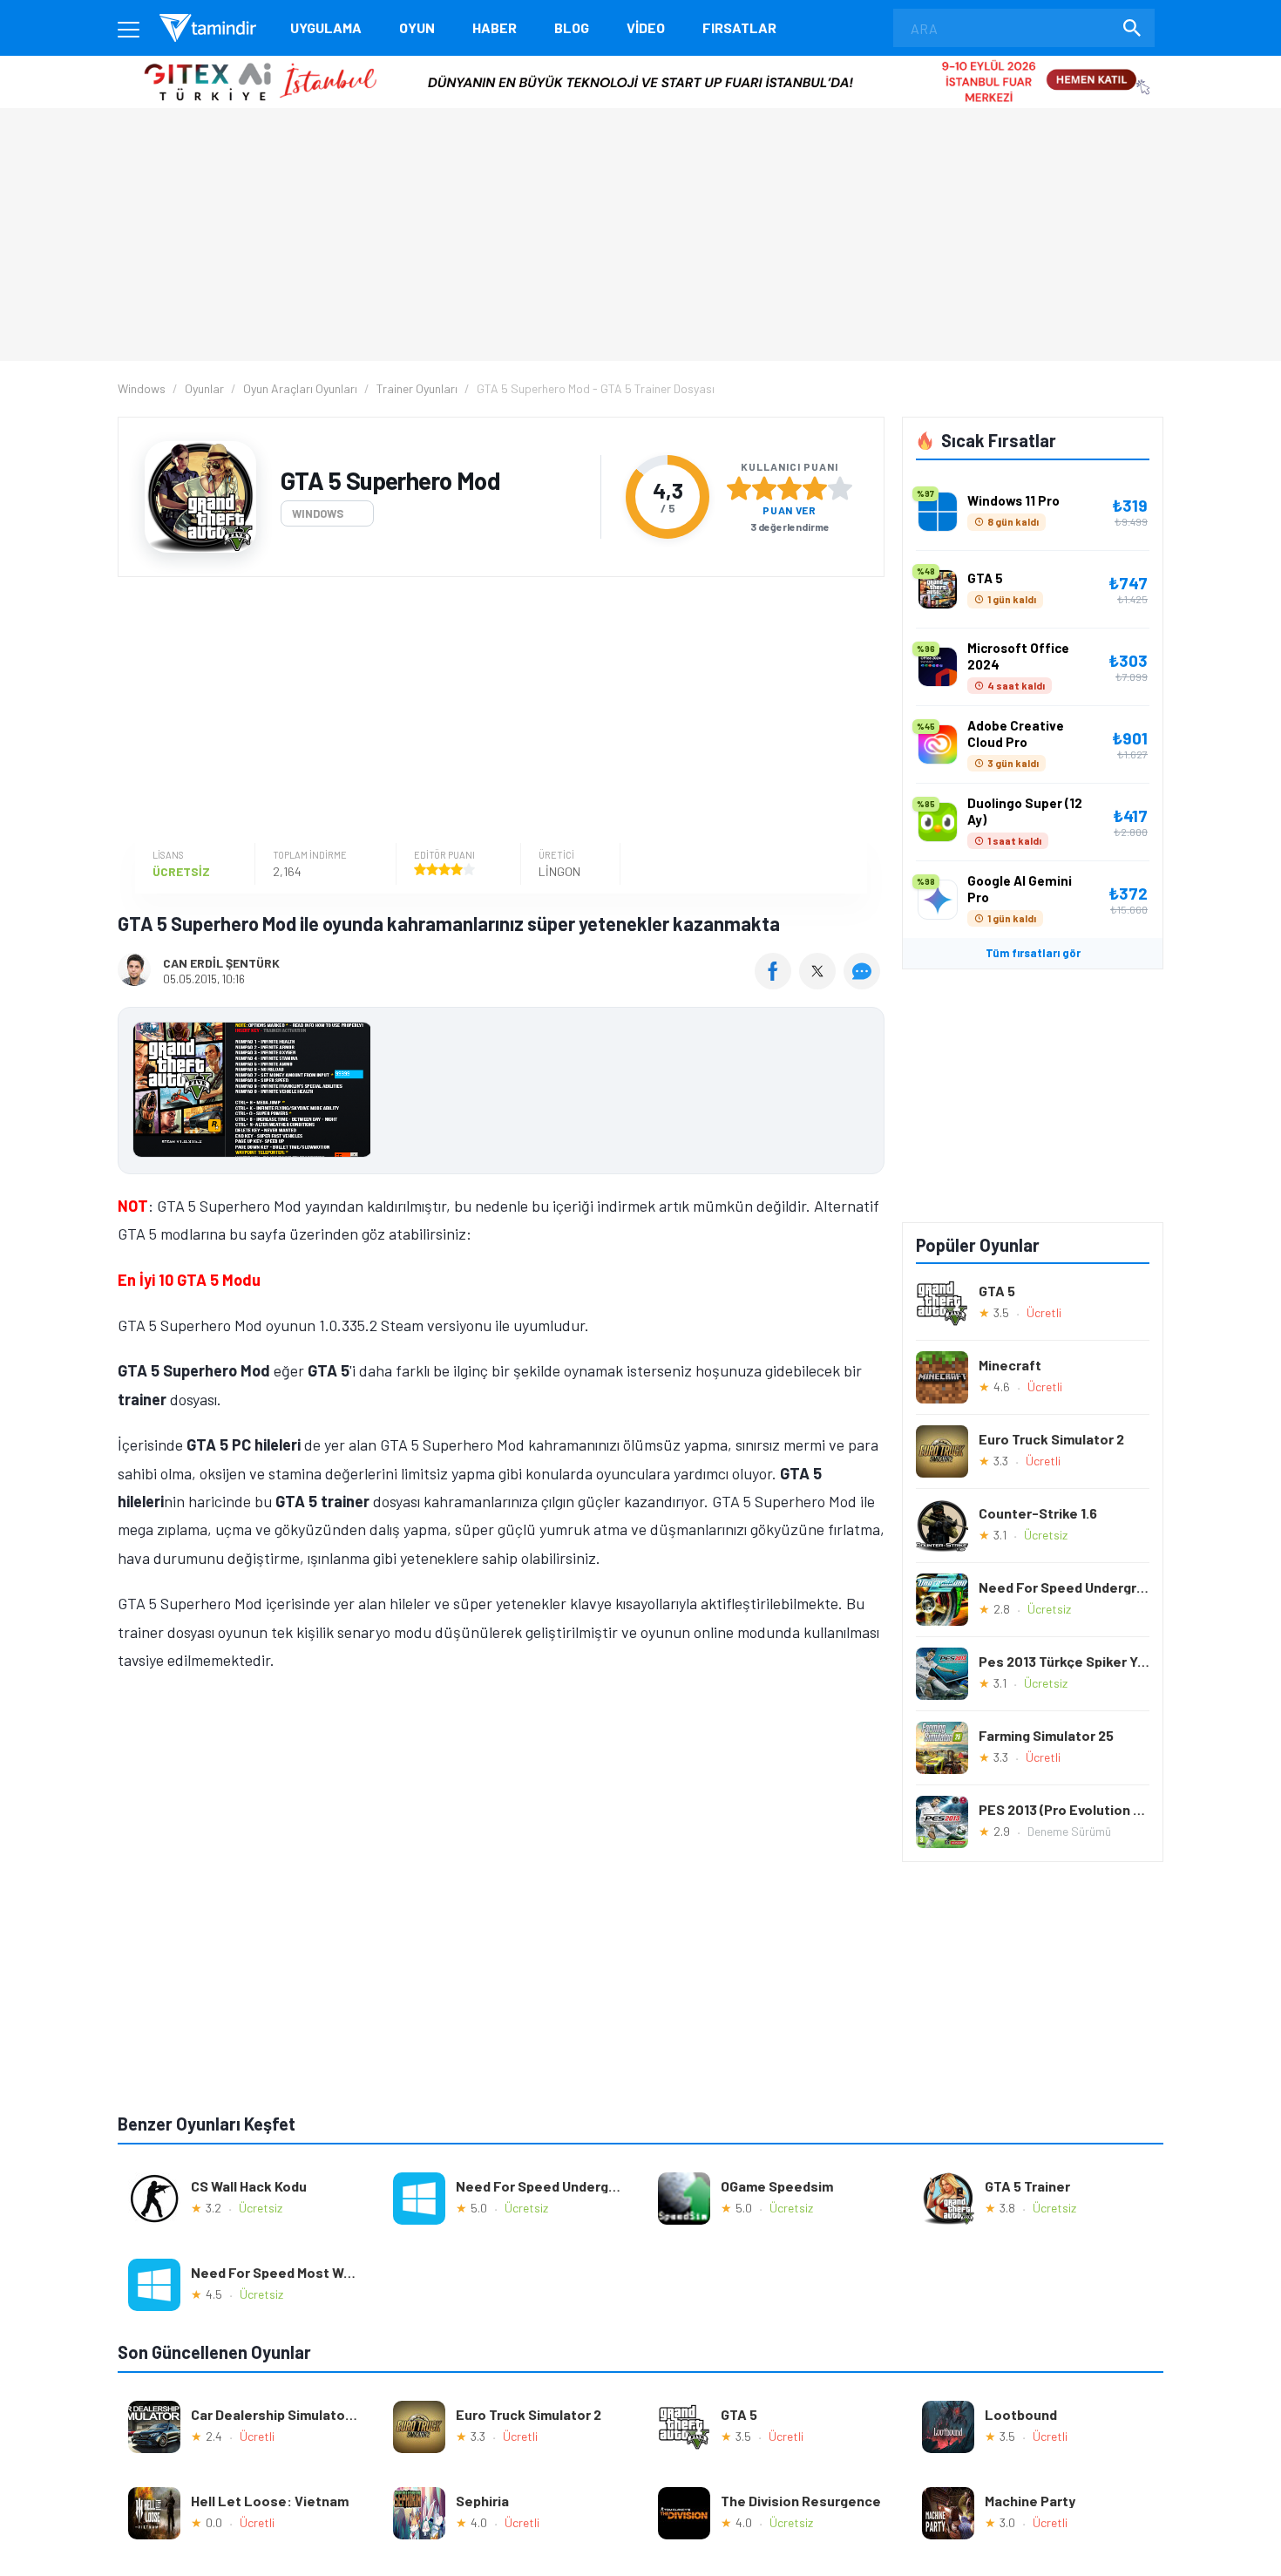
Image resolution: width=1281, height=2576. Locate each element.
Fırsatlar (739, 27)
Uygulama (326, 27)
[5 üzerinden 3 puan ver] (790, 488)
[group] (501, 1094)
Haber (495, 27)
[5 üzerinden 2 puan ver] (764, 488)
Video (646, 27)
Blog (572, 27)
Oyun (417, 27)
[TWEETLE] (820, 983)
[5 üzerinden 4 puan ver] (815, 488)
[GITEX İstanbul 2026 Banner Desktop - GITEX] (640, 62)
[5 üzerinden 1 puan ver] (739, 488)
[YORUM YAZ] (864, 983)
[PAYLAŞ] (777, 983)
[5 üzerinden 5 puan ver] (840, 488)
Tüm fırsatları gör (1033, 953)
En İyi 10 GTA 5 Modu (189, 1280)
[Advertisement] (497, 712)
